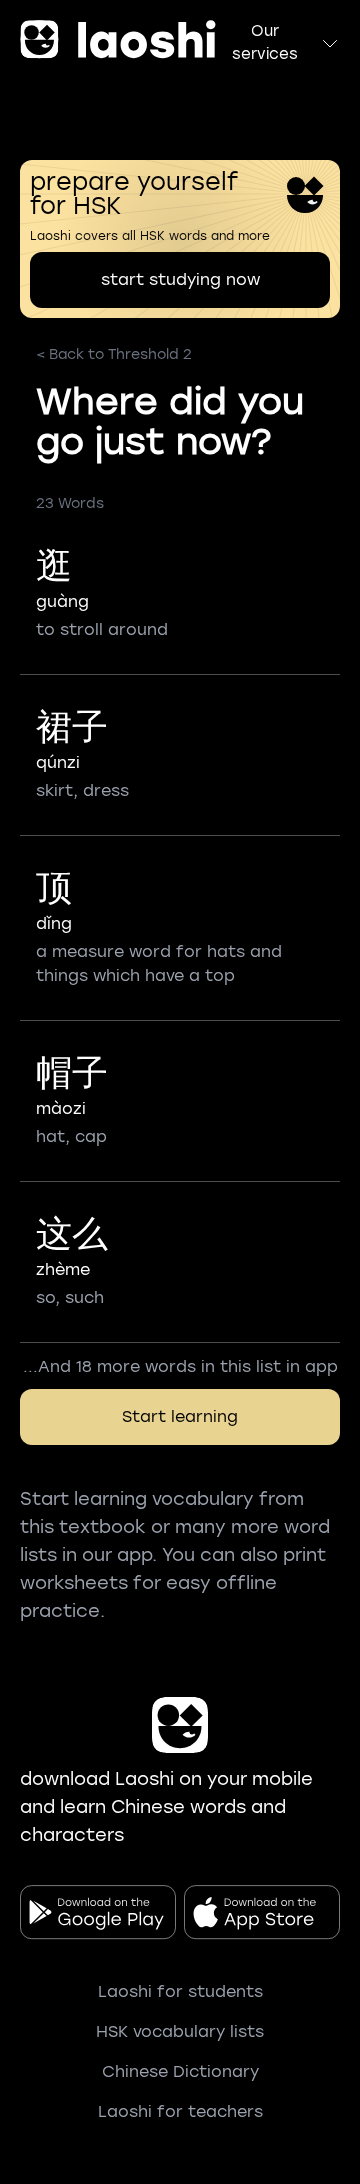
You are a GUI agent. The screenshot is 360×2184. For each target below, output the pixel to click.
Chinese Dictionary (180, 2071)
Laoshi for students (180, 1991)
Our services (265, 42)
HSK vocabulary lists (180, 2031)
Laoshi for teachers (180, 2111)
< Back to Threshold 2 (114, 354)
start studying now (180, 279)
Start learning (180, 1416)
